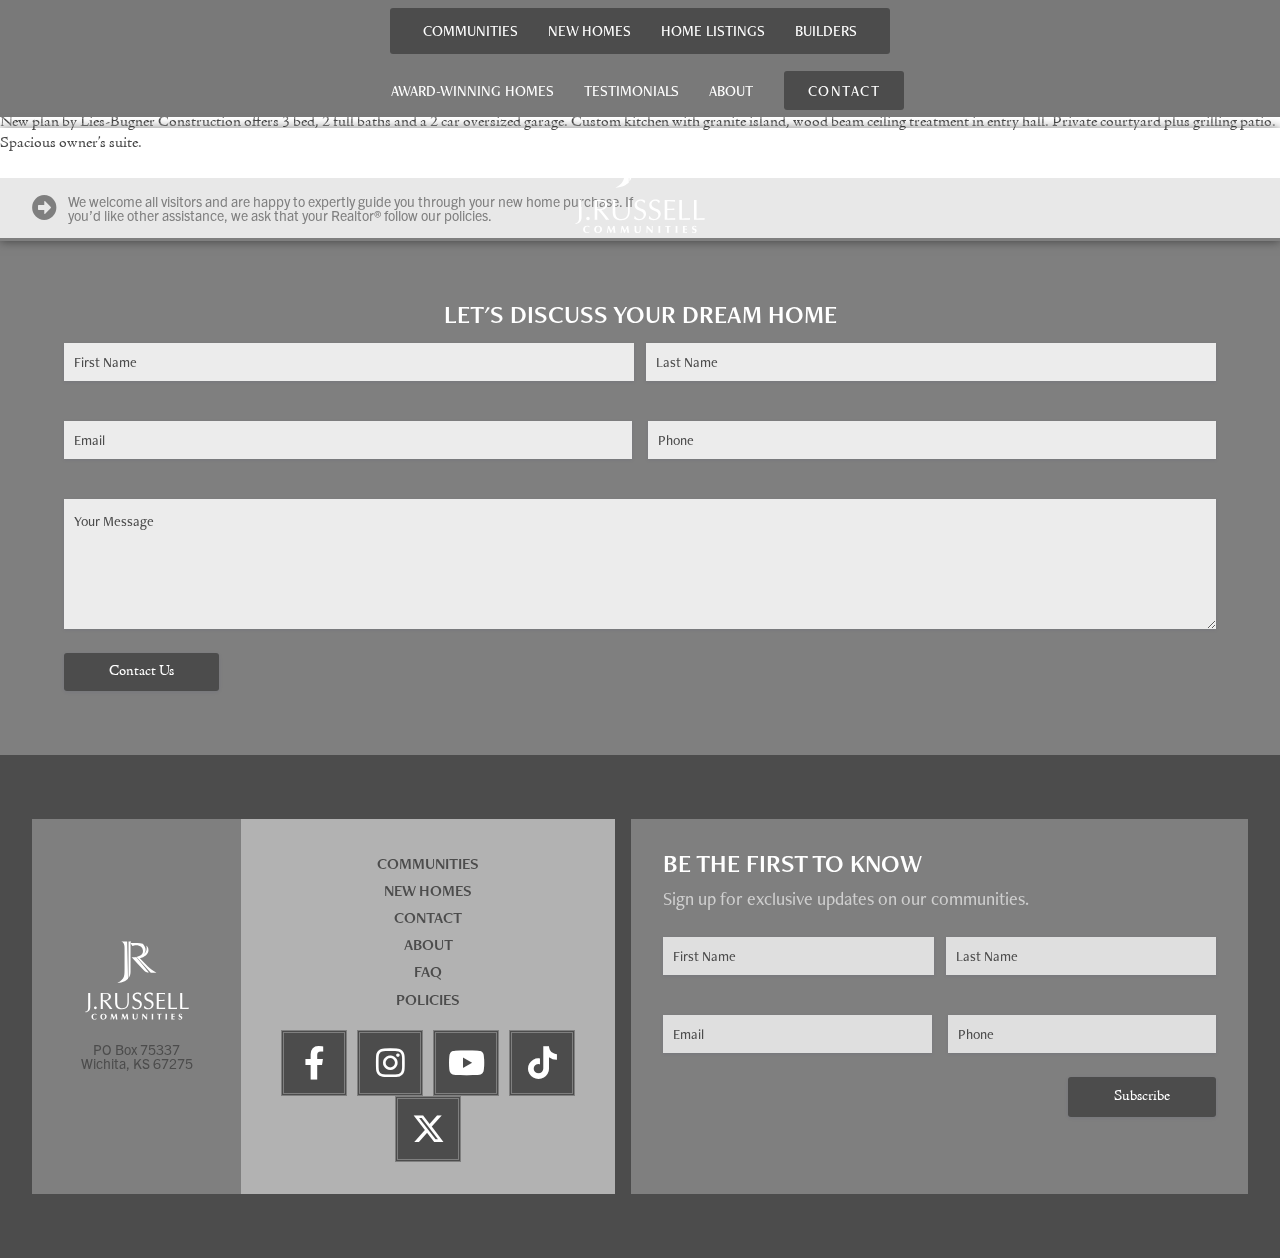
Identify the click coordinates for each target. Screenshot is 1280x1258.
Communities (470, 30)
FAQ (428, 971)
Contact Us (141, 671)
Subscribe (1142, 1096)
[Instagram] (390, 1063)
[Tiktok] (542, 1063)
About (731, 90)
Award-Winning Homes (472, 90)
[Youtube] (466, 1063)
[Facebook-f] (314, 1063)
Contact (428, 917)
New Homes (589, 30)
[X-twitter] (428, 1129)
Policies (428, 999)
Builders (826, 30)
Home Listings (713, 30)
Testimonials (631, 90)
